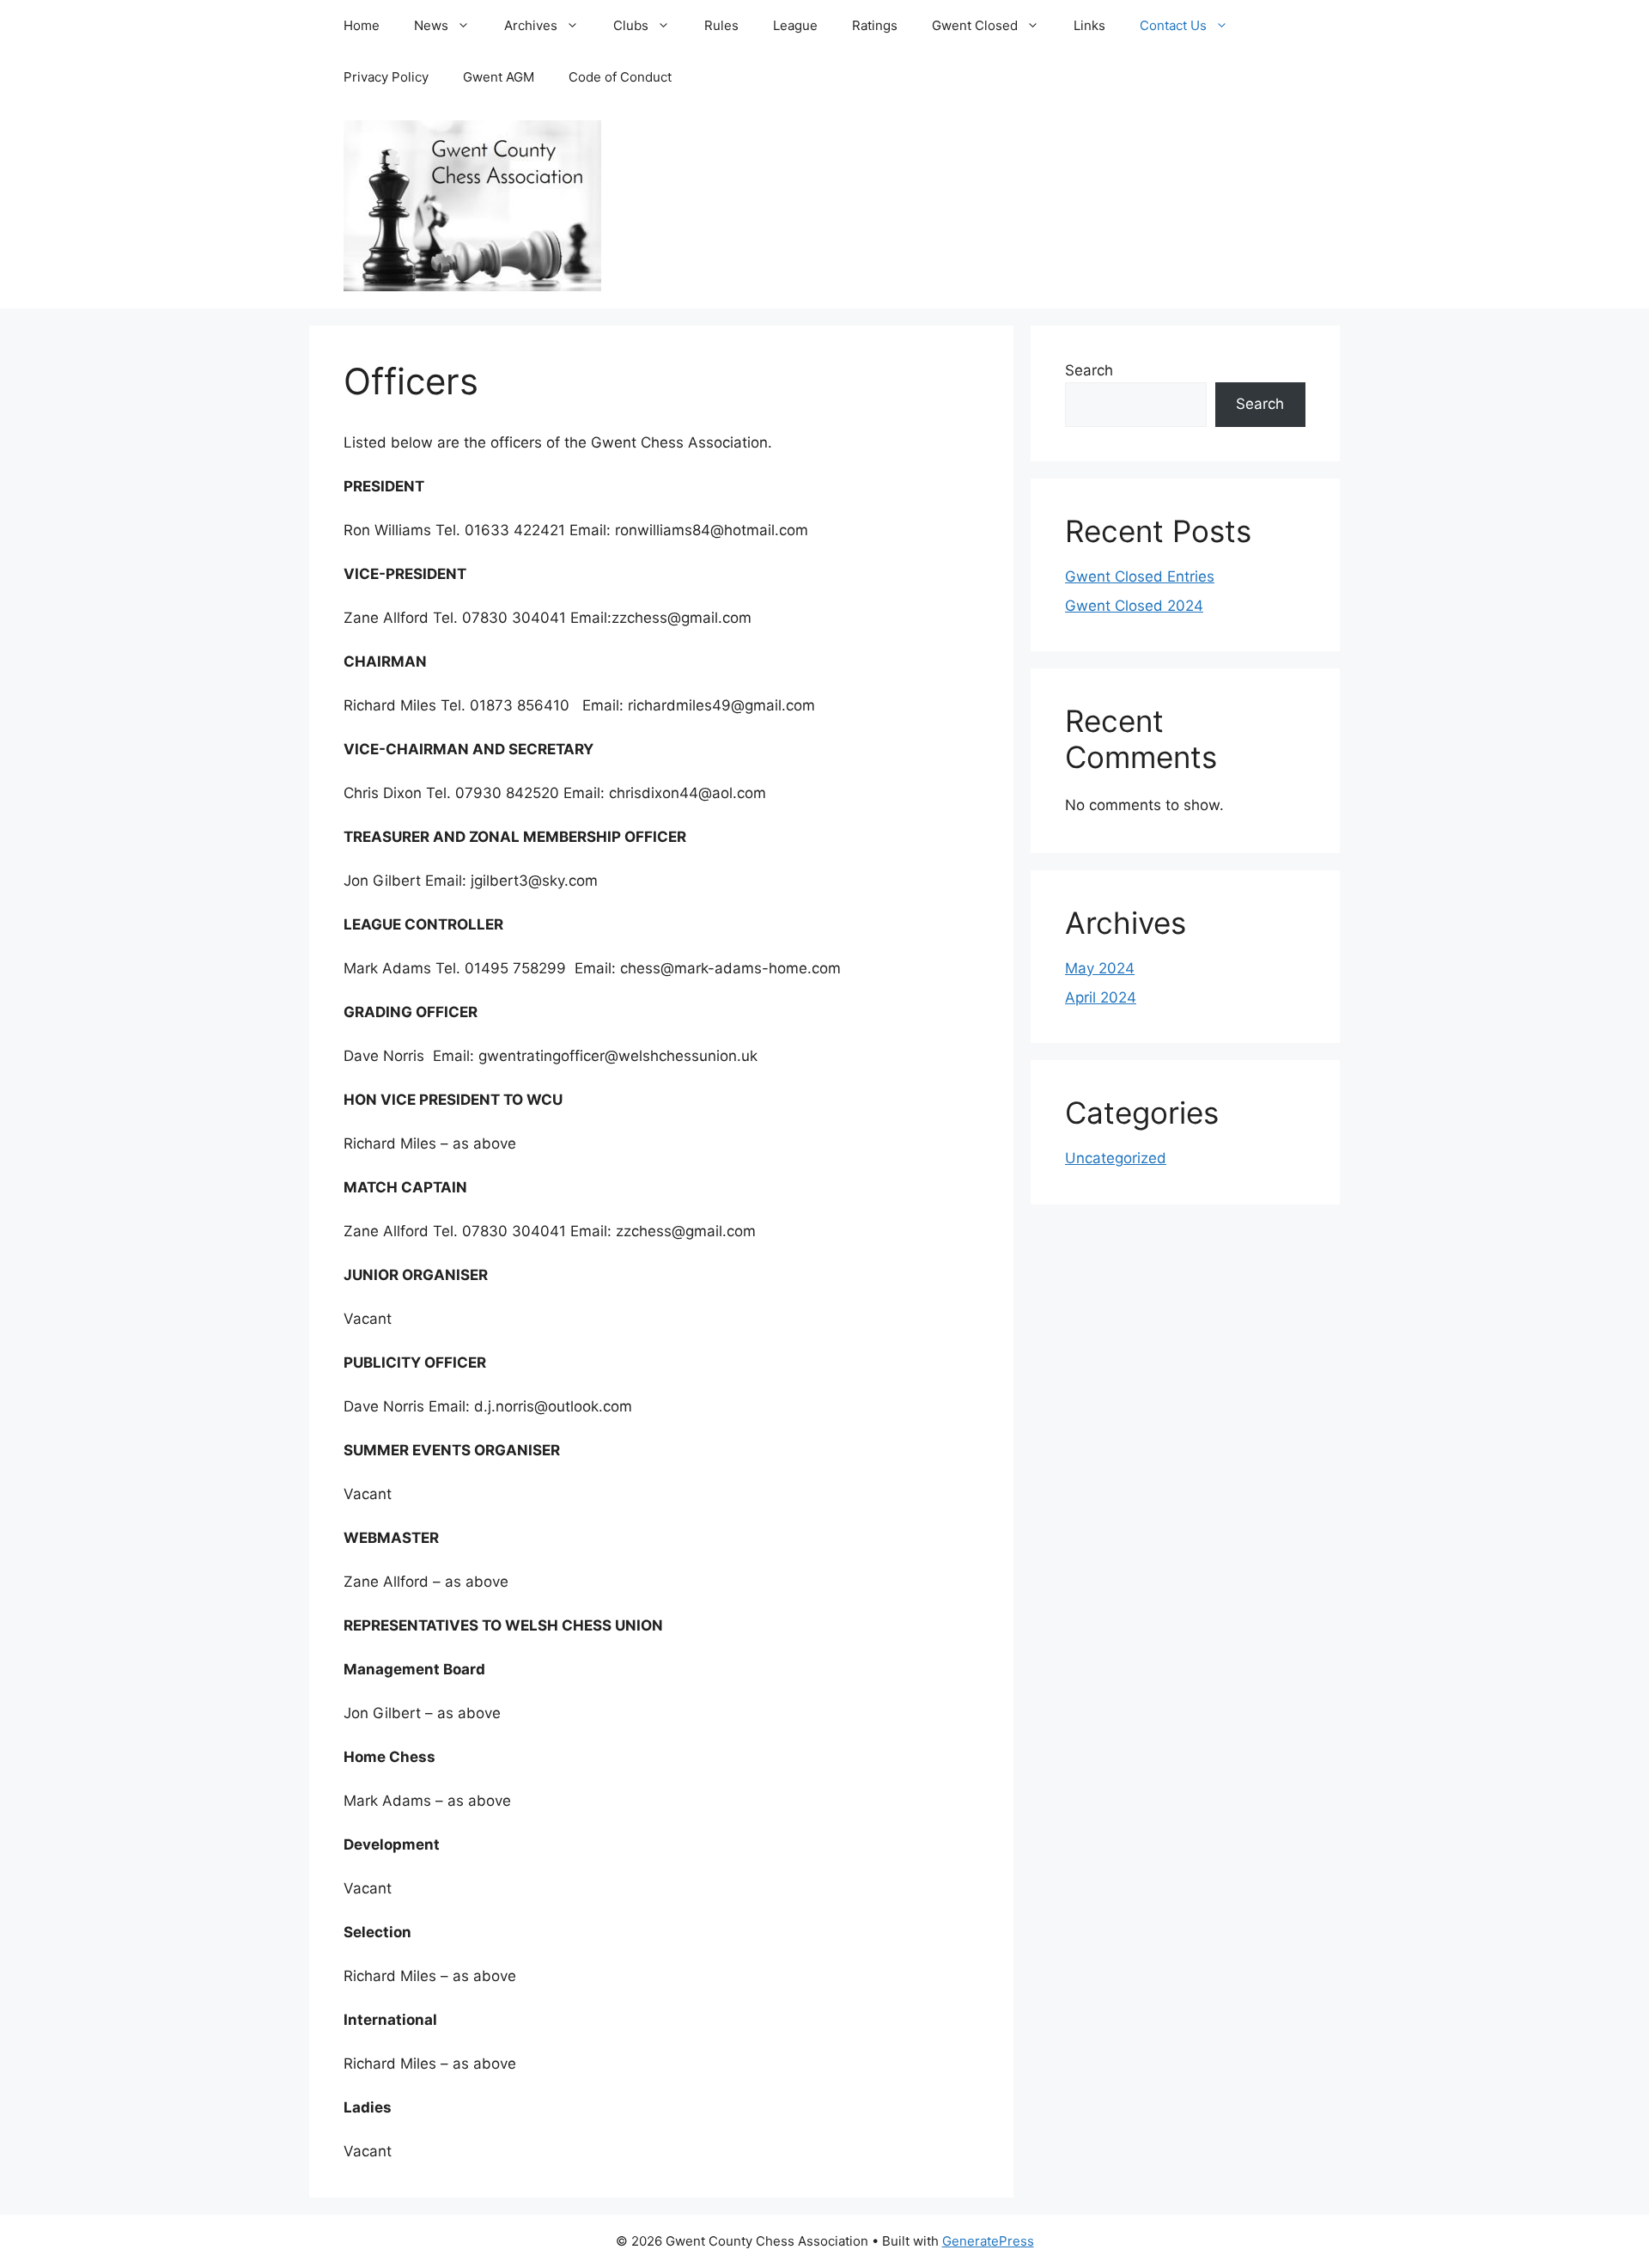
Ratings (875, 25)
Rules (721, 25)
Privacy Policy (386, 77)
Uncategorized (1116, 1158)
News (431, 25)
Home (362, 25)
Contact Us (1173, 25)
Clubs (631, 25)
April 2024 (1101, 997)
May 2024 (1100, 968)
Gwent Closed (975, 25)
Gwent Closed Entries (1140, 576)
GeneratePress (988, 2241)
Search (1089, 370)
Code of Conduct (620, 77)
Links (1089, 25)
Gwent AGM (499, 77)
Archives (531, 25)
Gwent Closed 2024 (1134, 606)
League (795, 25)
